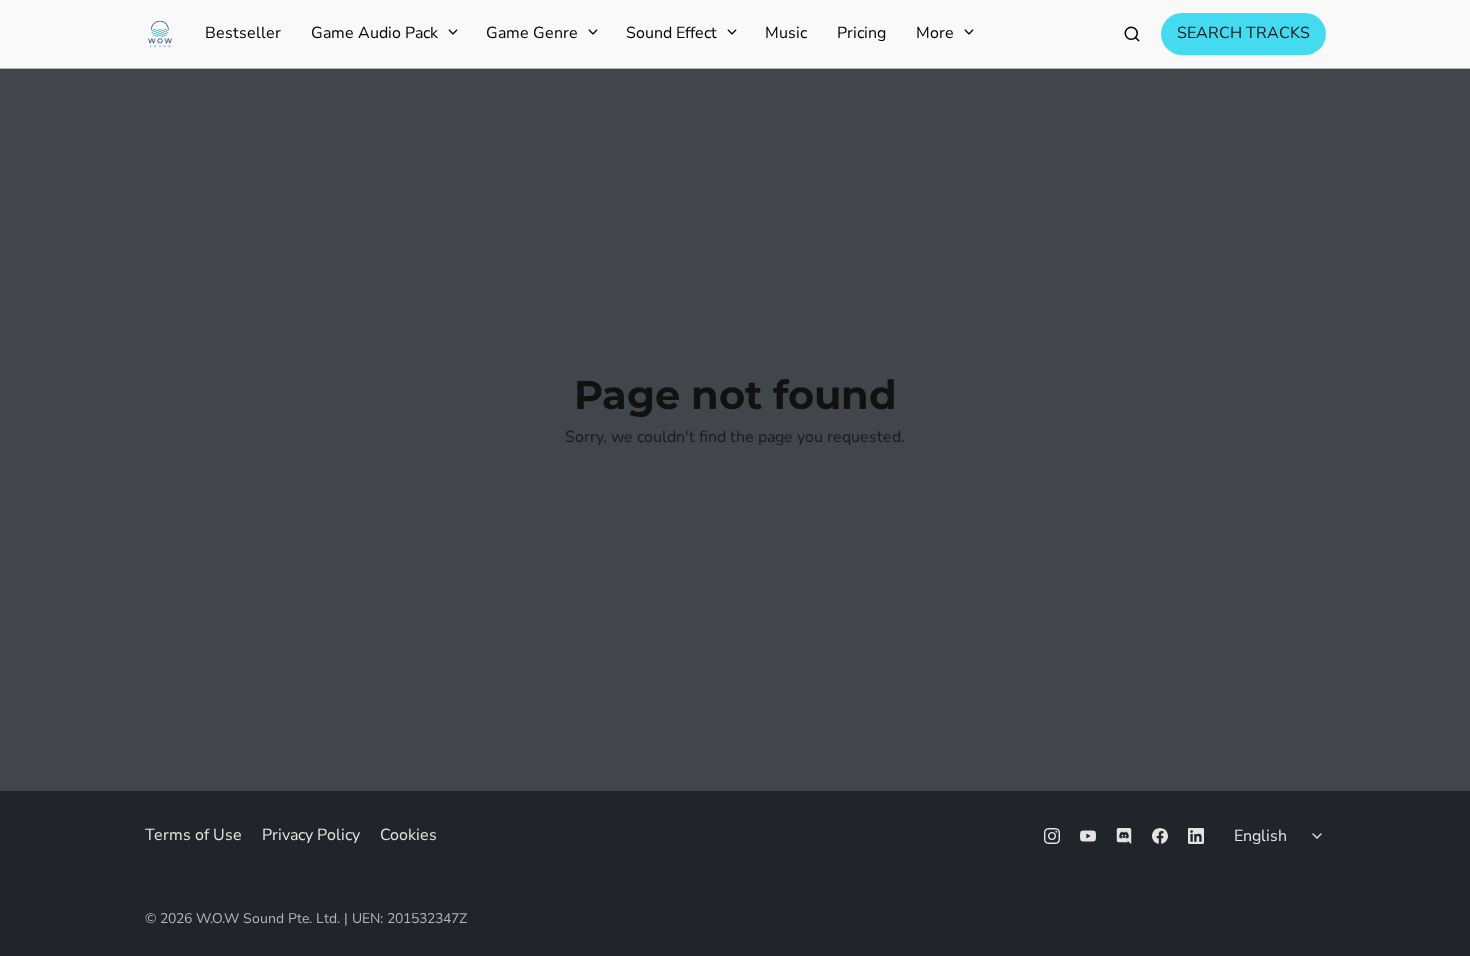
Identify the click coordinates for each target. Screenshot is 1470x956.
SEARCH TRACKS (1243, 33)
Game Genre (532, 34)
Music (786, 34)
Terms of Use (193, 835)
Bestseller (243, 34)
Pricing (861, 34)
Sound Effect (671, 34)
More (935, 34)
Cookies (408, 835)
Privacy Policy (311, 835)
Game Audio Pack (374, 34)
